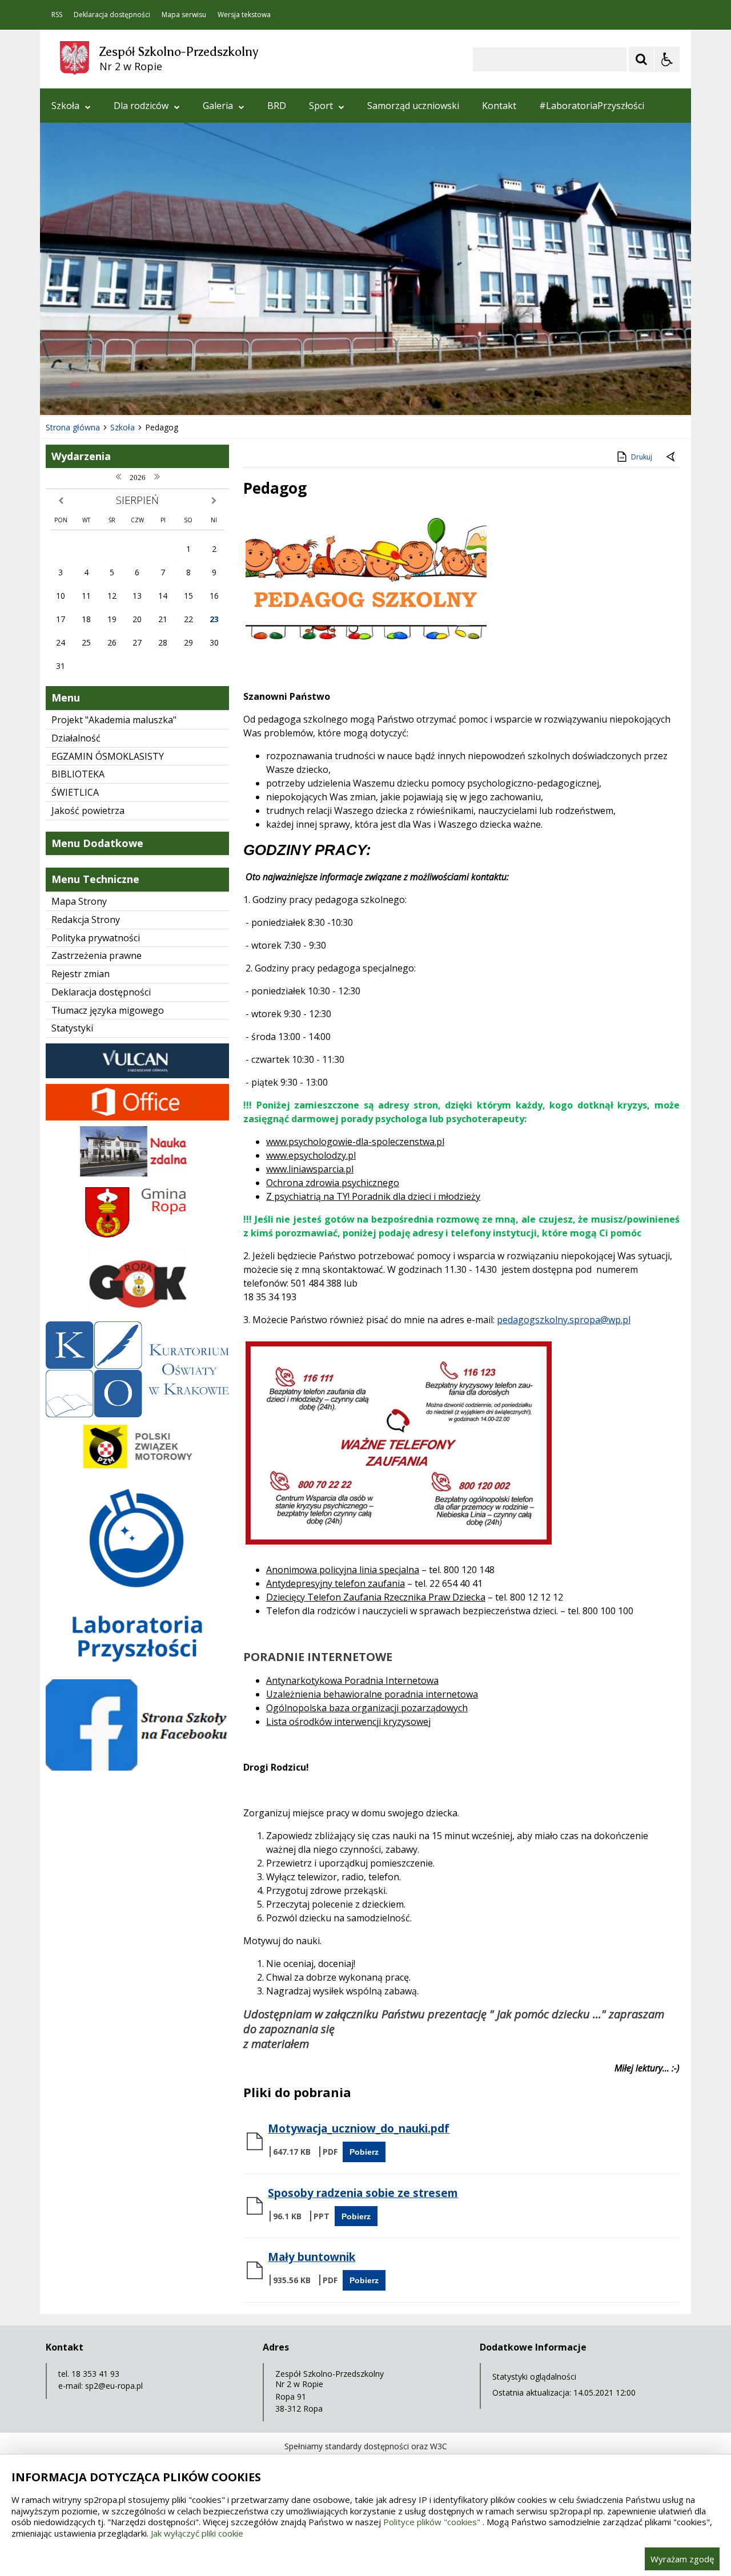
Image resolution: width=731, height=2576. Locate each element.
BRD (277, 106)
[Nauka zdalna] (137, 1174)
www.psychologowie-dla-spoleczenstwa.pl (355, 1142)
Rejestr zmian (81, 974)
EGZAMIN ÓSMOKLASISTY (108, 756)
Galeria (218, 106)
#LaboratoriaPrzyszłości (592, 106)
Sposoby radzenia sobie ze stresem (363, 2193)
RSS (57, 15)
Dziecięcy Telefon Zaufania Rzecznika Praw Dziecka (376, 1597)
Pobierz (364, 2152)
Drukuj (642, 457)
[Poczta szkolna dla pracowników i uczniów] (137, 1117)
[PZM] (137, 1468)
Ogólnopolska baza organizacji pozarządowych (367, 1708)
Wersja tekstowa (244, 15)
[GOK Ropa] (137, 1313)
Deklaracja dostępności (112, 15)
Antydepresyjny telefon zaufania (336, 1583)
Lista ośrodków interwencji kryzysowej (348, 1722)
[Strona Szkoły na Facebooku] (137, 1767)
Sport (321, 106)
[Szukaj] (641, 59)
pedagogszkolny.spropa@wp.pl (564, 1320)
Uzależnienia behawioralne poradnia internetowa (372, 1694)
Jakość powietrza (88, 811)
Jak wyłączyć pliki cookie (197, 2533)
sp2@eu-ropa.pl (114, 2386)
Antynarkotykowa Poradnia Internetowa (352, 1680)
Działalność (76, 738)
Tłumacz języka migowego (108, 1010)
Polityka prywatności (96, 938)
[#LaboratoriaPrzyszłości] (137, 1670)
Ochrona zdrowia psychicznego (333, 1183)
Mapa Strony (79, 901)
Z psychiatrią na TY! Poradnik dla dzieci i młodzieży (373, 1196)
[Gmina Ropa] (137, 1239)
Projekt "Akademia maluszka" (114, 720)
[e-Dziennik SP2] (137, 1075)
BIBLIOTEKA (78, 774)
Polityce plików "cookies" (432, 2522)
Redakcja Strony (86, 920)
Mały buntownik (312, 2257)
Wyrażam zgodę (682, 2559)
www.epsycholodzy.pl (311, 1155)
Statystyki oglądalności (534, 2377)
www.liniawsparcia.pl (310, 1169)
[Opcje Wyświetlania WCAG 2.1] (667, 59)
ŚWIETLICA (75, 792)
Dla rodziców (141, 106)
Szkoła (65, 106)
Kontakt (499, 106)
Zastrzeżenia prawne (97, 956)
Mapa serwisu (184, 15)
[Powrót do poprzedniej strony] (672, 457)
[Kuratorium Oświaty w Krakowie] (137, 1414)
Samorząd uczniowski (413, 106)
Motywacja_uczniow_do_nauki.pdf (359, 2128)
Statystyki (72, 1028)
